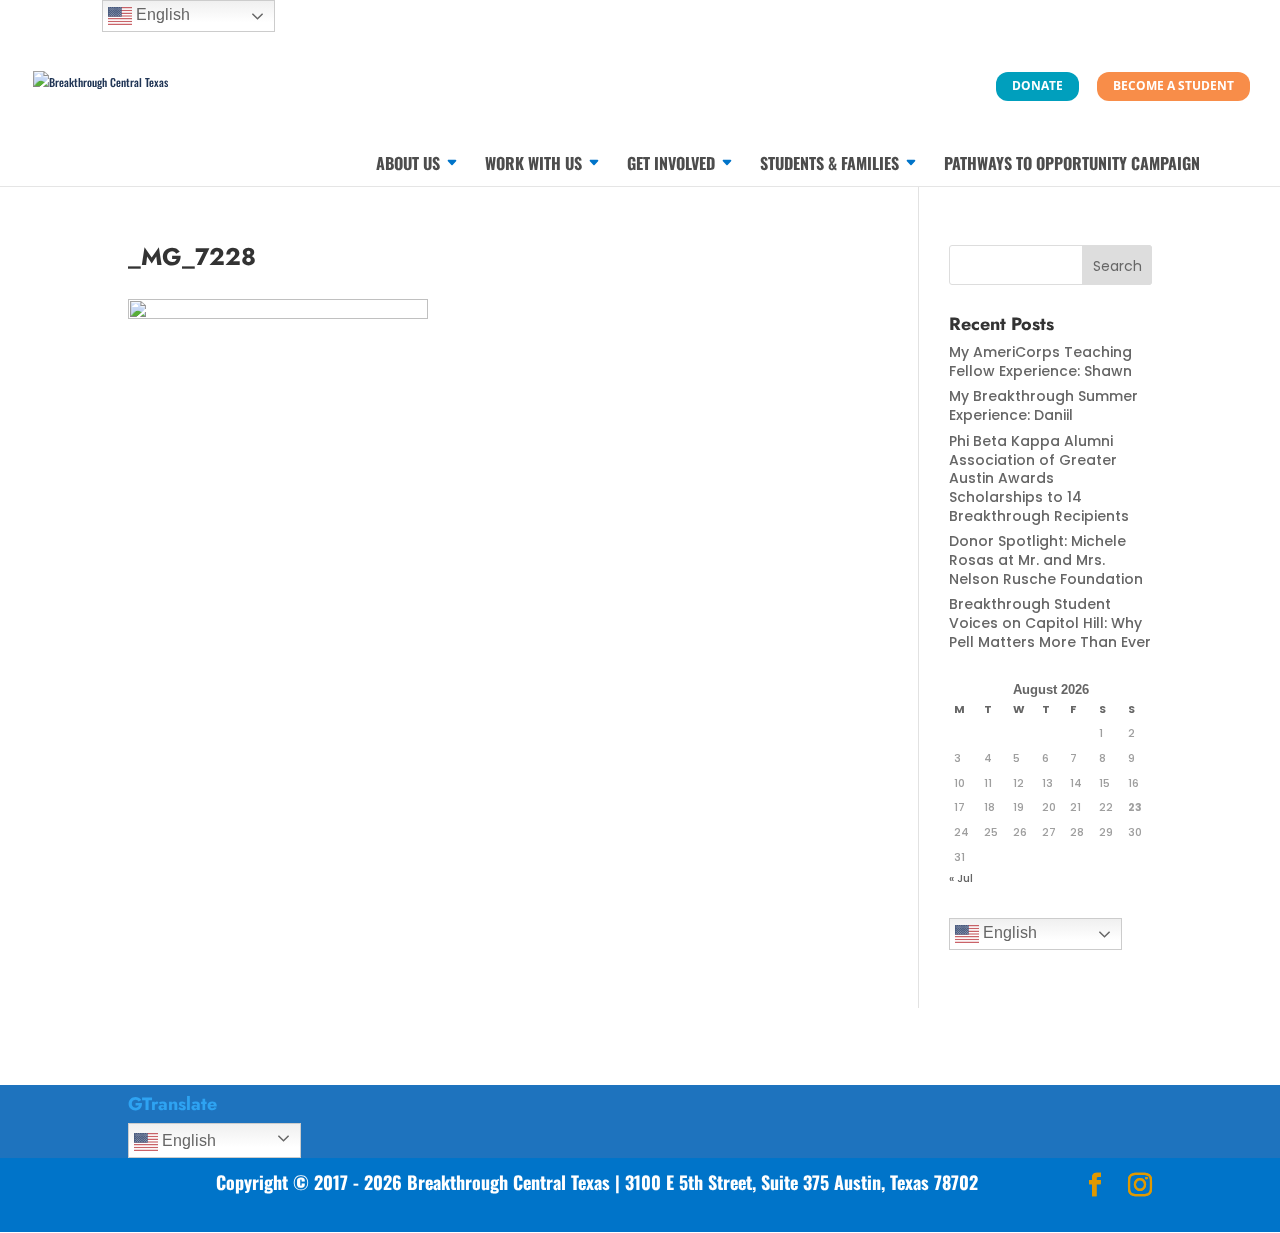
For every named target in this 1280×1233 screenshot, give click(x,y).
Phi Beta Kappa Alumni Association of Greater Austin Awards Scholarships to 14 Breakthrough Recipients (1039, 478)
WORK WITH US (533, 165)
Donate (1037, 85)
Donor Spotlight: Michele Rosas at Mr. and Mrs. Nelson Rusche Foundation (1046, 559)
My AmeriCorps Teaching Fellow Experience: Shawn (1040, 361)
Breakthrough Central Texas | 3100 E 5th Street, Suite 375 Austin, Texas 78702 (692, 1182)
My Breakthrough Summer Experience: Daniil (1043, 405)
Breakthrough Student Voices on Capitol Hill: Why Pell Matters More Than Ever (1050, 622)
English (1008, 932)
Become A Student (1173, 85)
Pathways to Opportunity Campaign (1072, 165)
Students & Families (829, 165)
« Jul (961, 878)
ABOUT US (408, 165)
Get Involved (671, 165)
